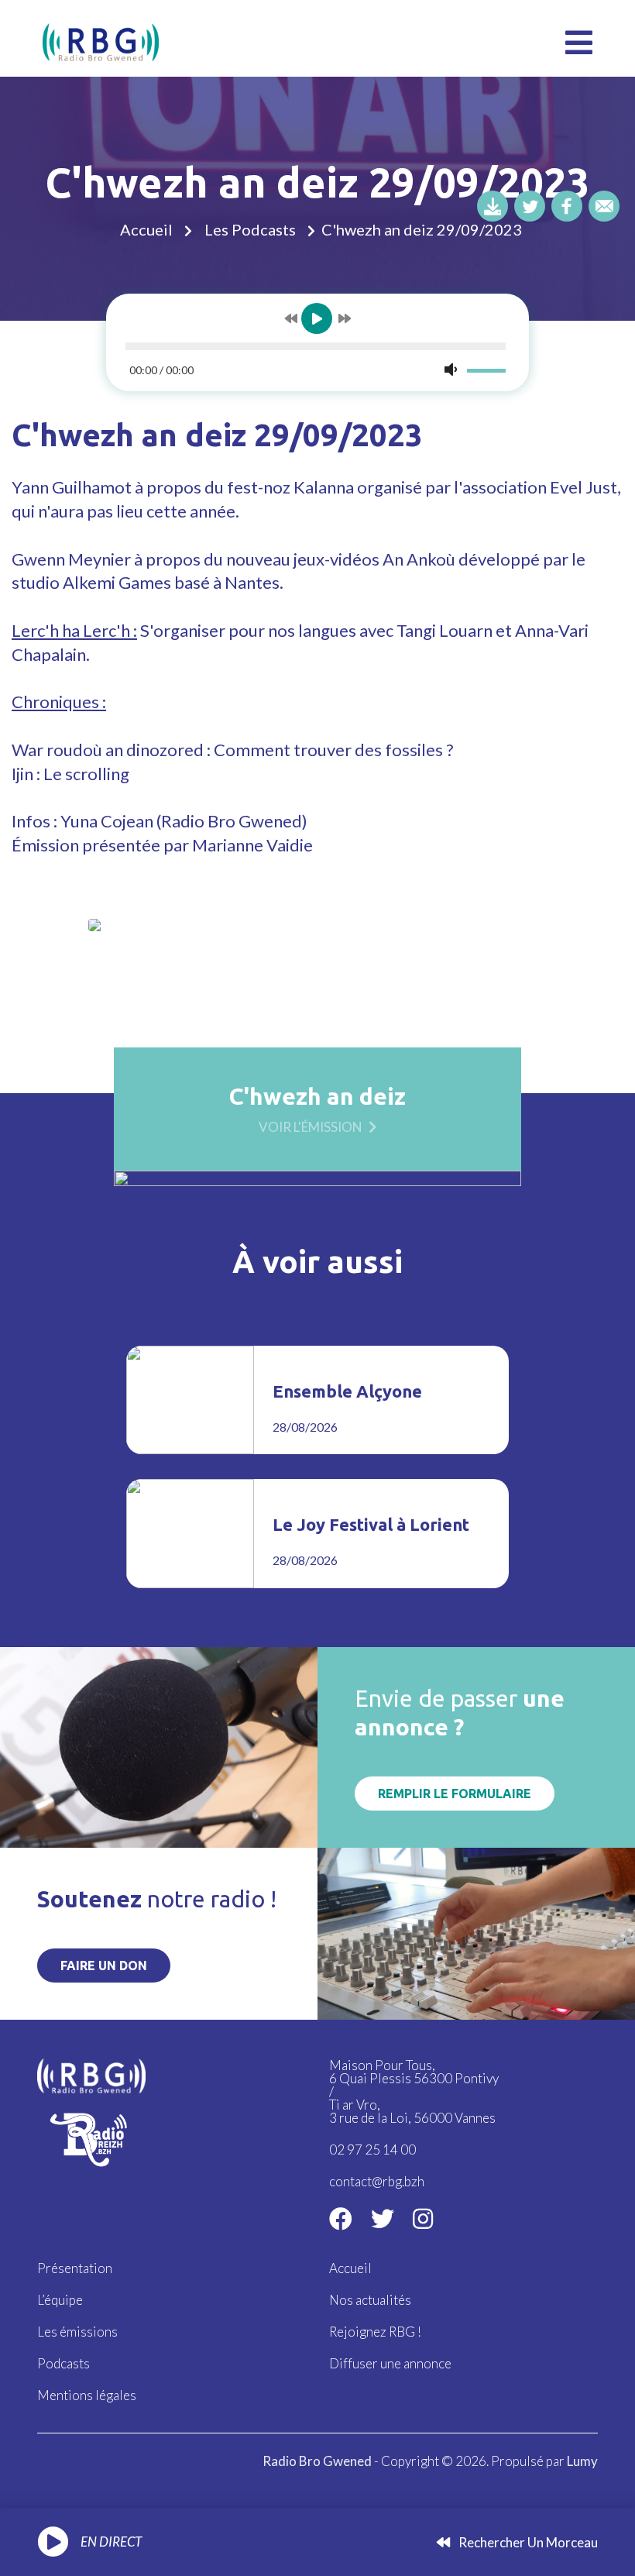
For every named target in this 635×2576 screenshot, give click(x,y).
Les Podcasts (250, 229)
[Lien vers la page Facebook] (341, 2218)
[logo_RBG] (101, 41)
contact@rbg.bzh (377, 2181)
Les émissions (77, 2332)
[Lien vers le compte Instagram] (423, 2218)
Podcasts (63, 2363)
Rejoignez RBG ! (375, 2332)
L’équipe (60, 2300)
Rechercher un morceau (527, 2542)
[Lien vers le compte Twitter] (383, 2218)
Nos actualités (370, 2300)
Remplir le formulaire (455, 1794)
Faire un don (104, 1966)
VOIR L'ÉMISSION (311, 1126)
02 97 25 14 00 (372, 2150)
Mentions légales (87, 2395)
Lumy (582, 2461)
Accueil (146, 229)
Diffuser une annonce (390, 2363)
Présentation (75, 2268)
